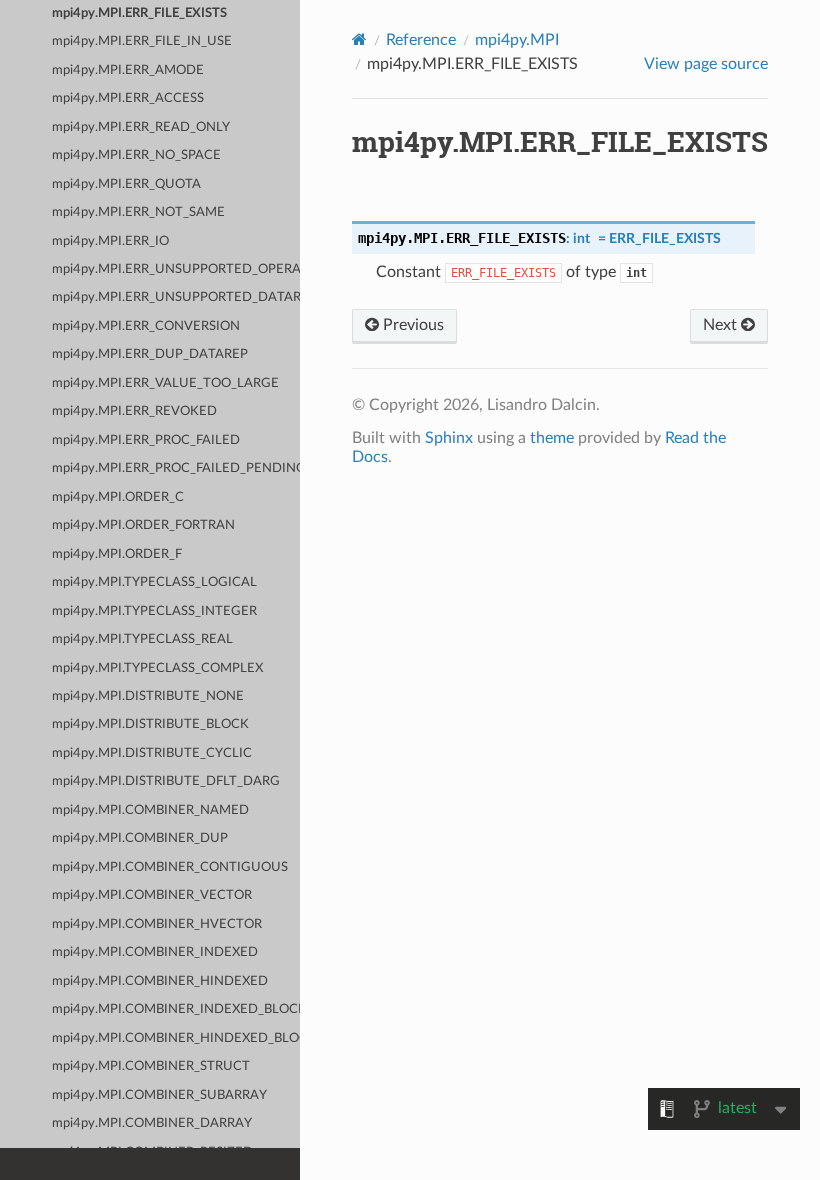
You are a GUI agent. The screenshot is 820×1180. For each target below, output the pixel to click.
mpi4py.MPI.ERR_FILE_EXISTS (139, 13)
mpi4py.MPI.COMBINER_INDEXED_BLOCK (176, 1009)
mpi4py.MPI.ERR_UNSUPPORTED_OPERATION (176, 269)
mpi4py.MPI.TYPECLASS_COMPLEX (157, 668)
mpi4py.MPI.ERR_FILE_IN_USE (142, 41)
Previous (411, 325)
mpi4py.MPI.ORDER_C (118, 497)
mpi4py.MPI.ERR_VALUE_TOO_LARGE (165, 383)
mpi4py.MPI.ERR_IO (110, 241)
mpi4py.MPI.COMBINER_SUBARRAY (159, 1095)
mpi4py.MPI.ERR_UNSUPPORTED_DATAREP (176, 297)
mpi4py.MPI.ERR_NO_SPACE (136, 155)
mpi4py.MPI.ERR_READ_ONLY (141, 127)
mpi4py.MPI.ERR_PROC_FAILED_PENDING (176, 468)
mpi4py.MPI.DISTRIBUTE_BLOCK (150, 724)
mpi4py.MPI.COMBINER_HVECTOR (157, 924)
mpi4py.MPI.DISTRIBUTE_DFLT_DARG (166, 781)
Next (722, 325)
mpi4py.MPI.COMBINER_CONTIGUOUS (170, 867)
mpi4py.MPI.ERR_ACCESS (128, 98)
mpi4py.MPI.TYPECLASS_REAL (142, 639)
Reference (421, 40)
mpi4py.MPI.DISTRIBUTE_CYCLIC (152, 753)
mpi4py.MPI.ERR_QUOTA (126, 184)
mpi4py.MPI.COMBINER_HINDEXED (160, 981)
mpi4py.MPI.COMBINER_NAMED (150, 810)
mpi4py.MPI (517, 40)
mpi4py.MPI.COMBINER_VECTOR (152, 895)
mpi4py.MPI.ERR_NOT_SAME (138, 212)
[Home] (359, 39)
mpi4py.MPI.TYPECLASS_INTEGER (154, 611)
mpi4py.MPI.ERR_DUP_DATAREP (150, 354)
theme (552, 438)
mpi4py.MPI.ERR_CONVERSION (146, 326)
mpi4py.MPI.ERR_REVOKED (134, 411)
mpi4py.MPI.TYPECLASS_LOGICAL (154, 582)
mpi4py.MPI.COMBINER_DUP (140, 838)
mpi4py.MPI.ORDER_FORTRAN (143, 525)
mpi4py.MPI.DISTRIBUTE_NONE (148, 696)
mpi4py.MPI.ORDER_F (117, 554)
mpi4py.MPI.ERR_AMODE (128, 70)
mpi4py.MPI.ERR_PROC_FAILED (146, 440)
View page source (706, 64)
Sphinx (449, 438)
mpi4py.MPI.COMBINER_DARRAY (152, 1123)
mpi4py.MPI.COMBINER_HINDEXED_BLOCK (176, 1038)
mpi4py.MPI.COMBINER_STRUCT (151, 1066)
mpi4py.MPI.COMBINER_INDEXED (155, 952)
